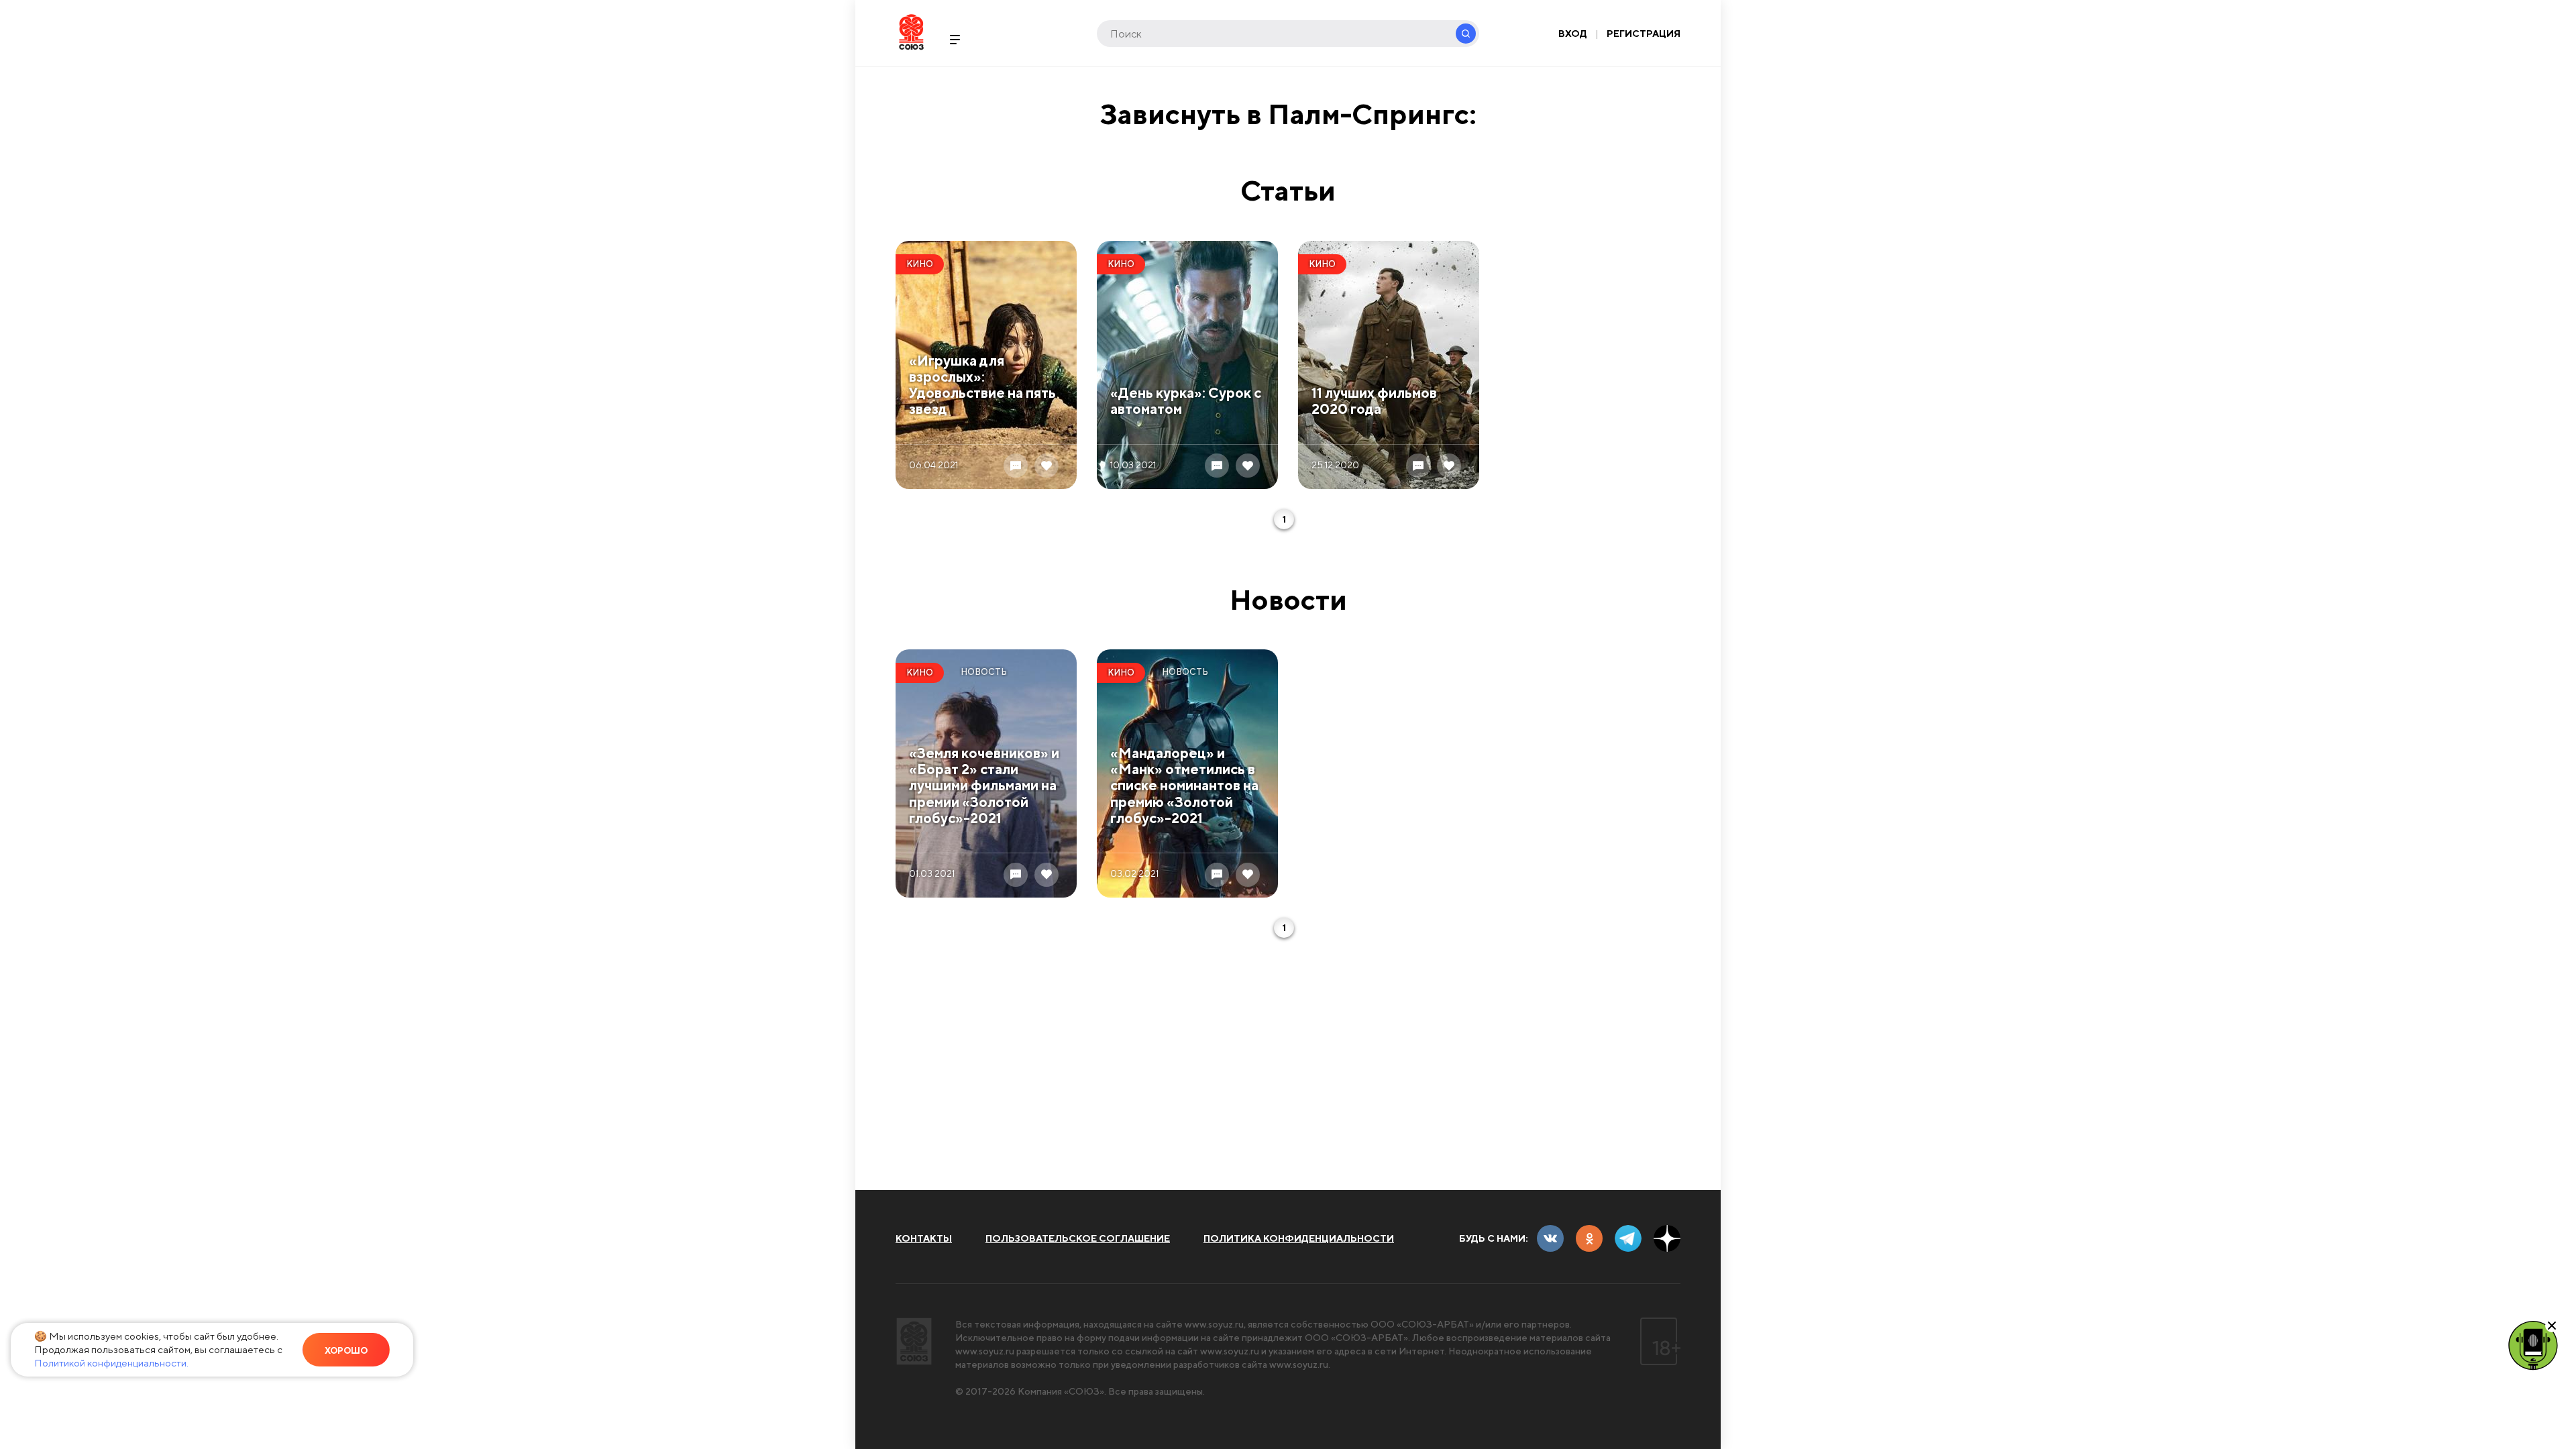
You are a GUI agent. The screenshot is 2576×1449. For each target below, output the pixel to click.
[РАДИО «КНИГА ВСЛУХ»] (2533, 1344)
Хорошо (346, 1351)
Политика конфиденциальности (1299, 1238)
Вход (1573, 34)
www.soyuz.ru (1214, 1324)
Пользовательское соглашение (1078, 1238)
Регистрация (1644, 34)
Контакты (924, 1238)
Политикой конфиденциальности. (111, 1363)
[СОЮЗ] (914, 1341)
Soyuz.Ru (911, 32)
